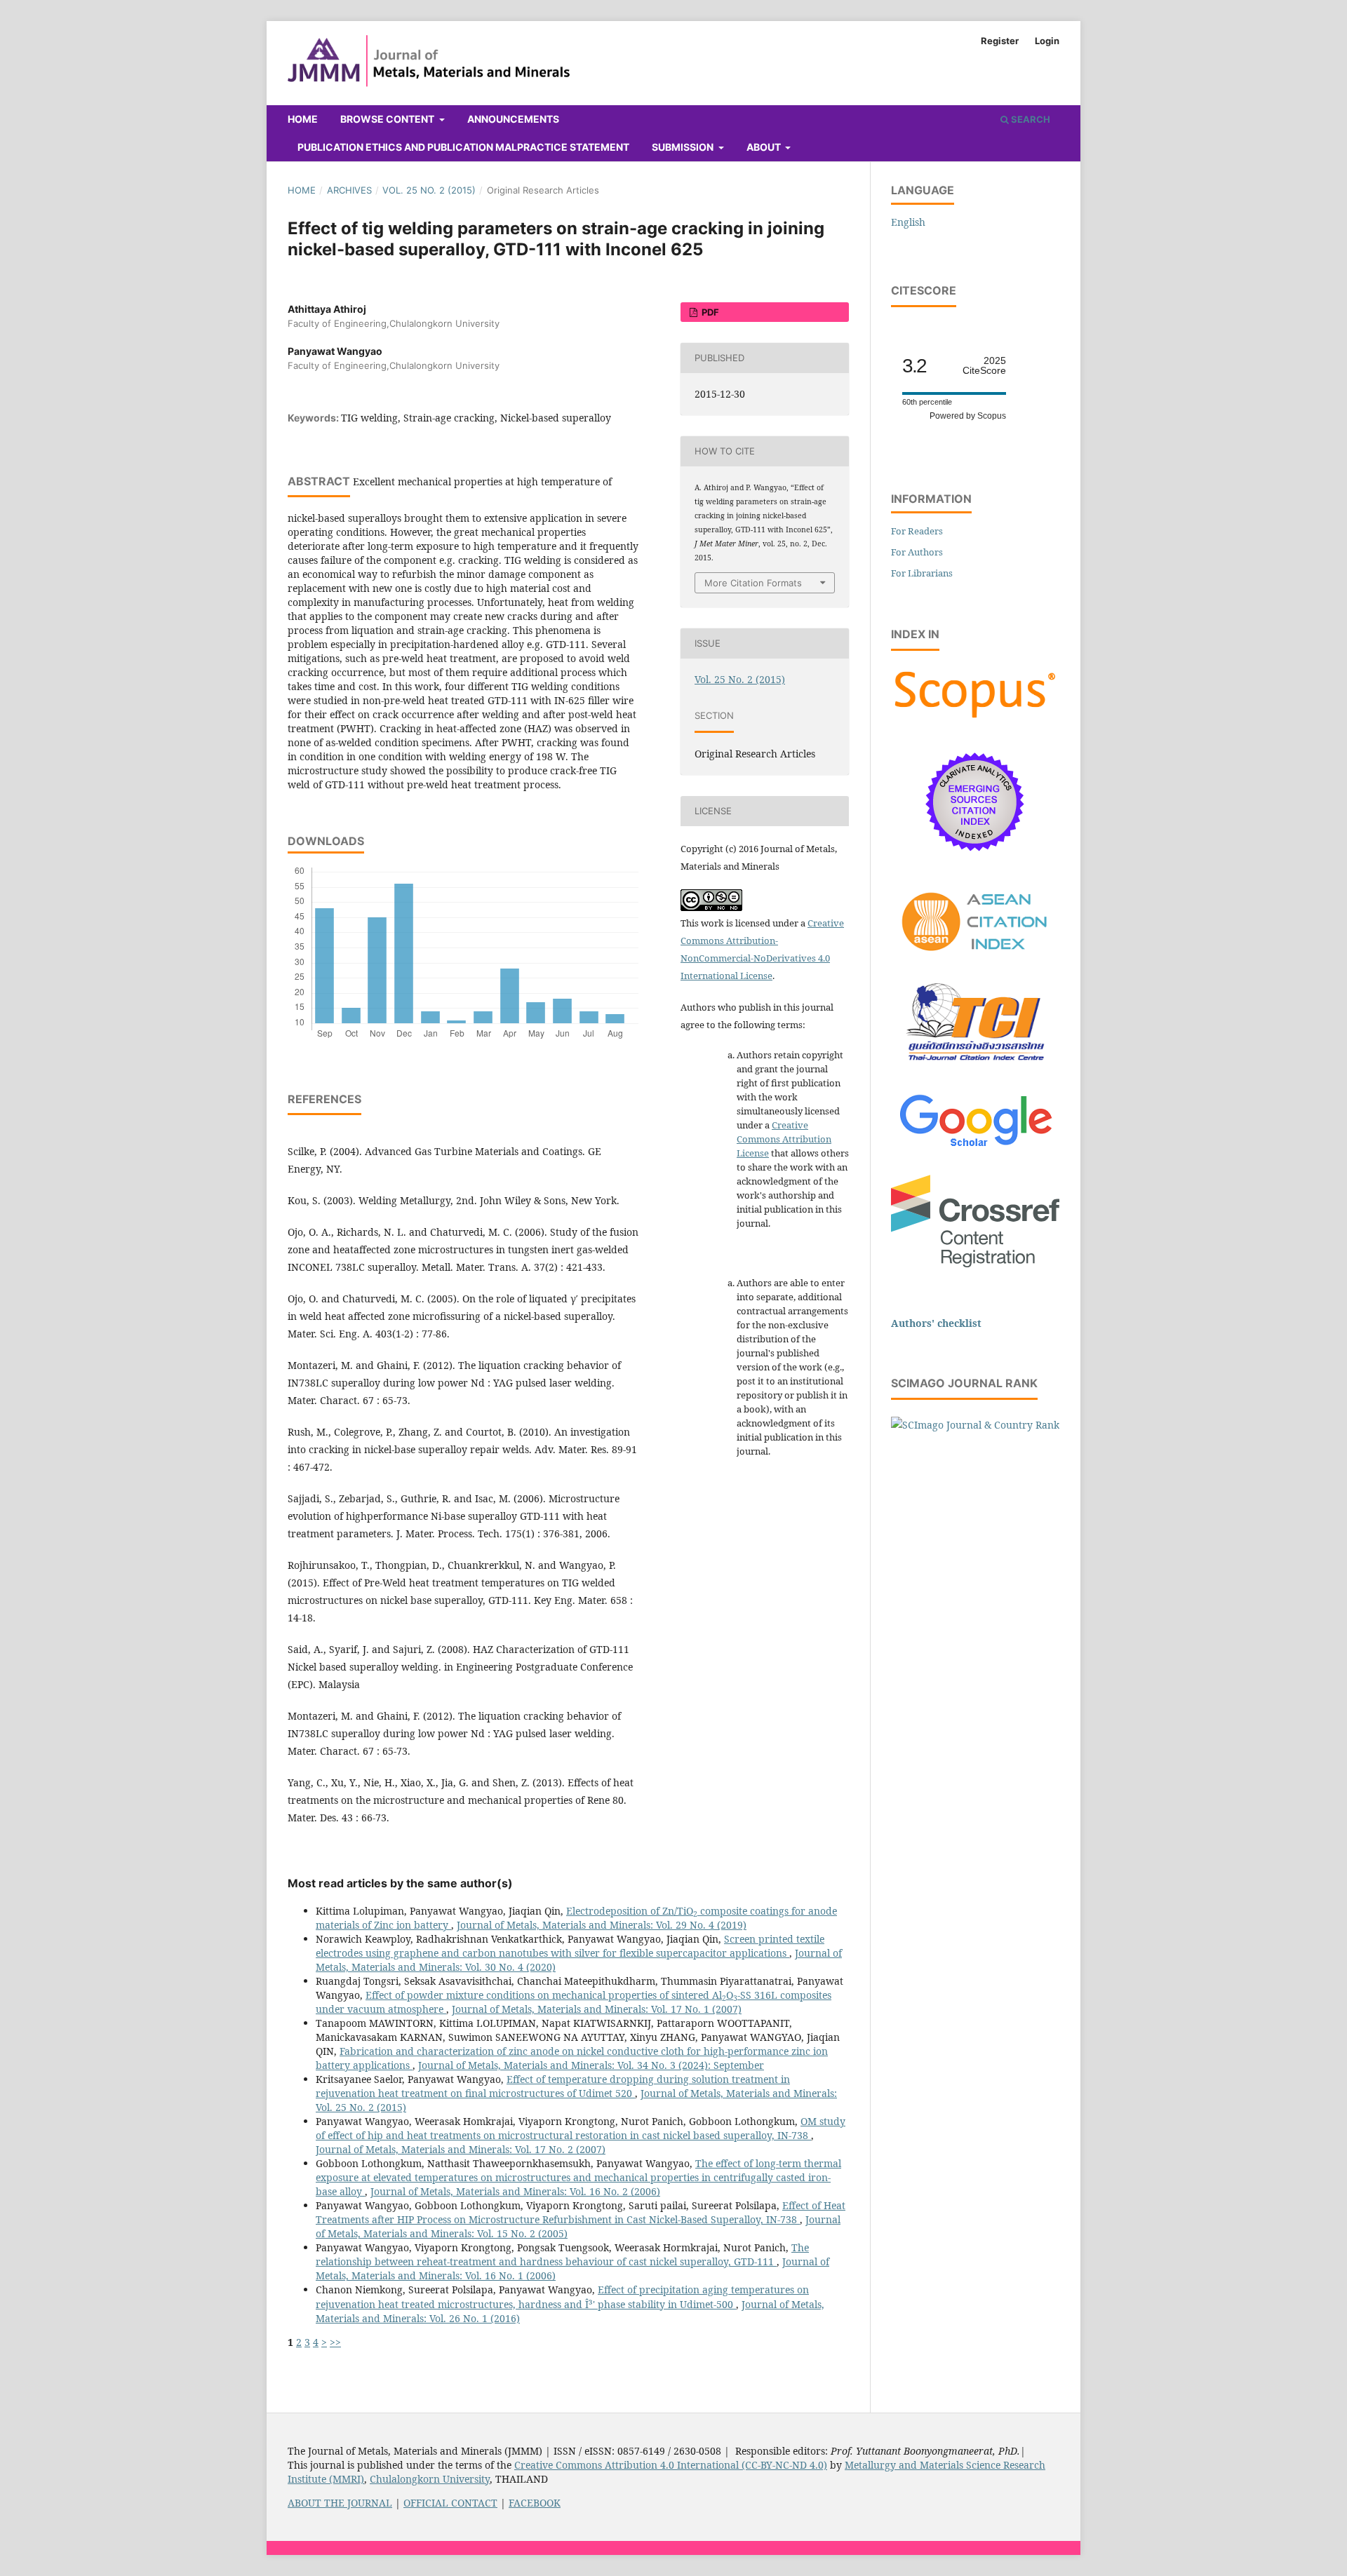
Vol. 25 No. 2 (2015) (429, 190)
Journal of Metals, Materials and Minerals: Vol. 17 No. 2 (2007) (461, 2149)
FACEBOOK (535, 2503)
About (765, 147)
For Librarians (922, 573)
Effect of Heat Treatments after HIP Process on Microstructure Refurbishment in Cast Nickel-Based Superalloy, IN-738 (581, 2212)
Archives (349, 190)
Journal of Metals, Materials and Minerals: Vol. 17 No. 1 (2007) (597, 2009)
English (908, 222)
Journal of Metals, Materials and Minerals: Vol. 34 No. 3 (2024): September (591, 2065)
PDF (709, 312)
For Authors (917, 552)
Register (1000, 41)
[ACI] (975, 959)
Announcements (513, 119)
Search (1030, 119)
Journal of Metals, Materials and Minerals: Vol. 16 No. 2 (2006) (515, 2191)
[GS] (976, 1148)
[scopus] (975, 718)
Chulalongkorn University (430, 2479)
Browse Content (388, 119)
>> (335, 2342)
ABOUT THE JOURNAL (340, 2503)
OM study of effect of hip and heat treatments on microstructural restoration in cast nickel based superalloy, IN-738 (581, 2128)
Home (303, 119)
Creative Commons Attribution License (784, 1139)
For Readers (917, 531)
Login (1047, 41)
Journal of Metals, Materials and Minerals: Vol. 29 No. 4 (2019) (602, 1925)
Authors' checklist (936, 1323)
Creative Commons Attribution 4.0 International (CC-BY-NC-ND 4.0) (671, 2465)
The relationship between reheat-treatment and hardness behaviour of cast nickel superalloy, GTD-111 (562, 2254)
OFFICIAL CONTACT (450, 2503)
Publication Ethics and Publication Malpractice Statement (463, 147)
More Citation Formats (753, 583)
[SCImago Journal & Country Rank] (975, 1425)
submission (684, 147)
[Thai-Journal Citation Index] (975, 1068)
